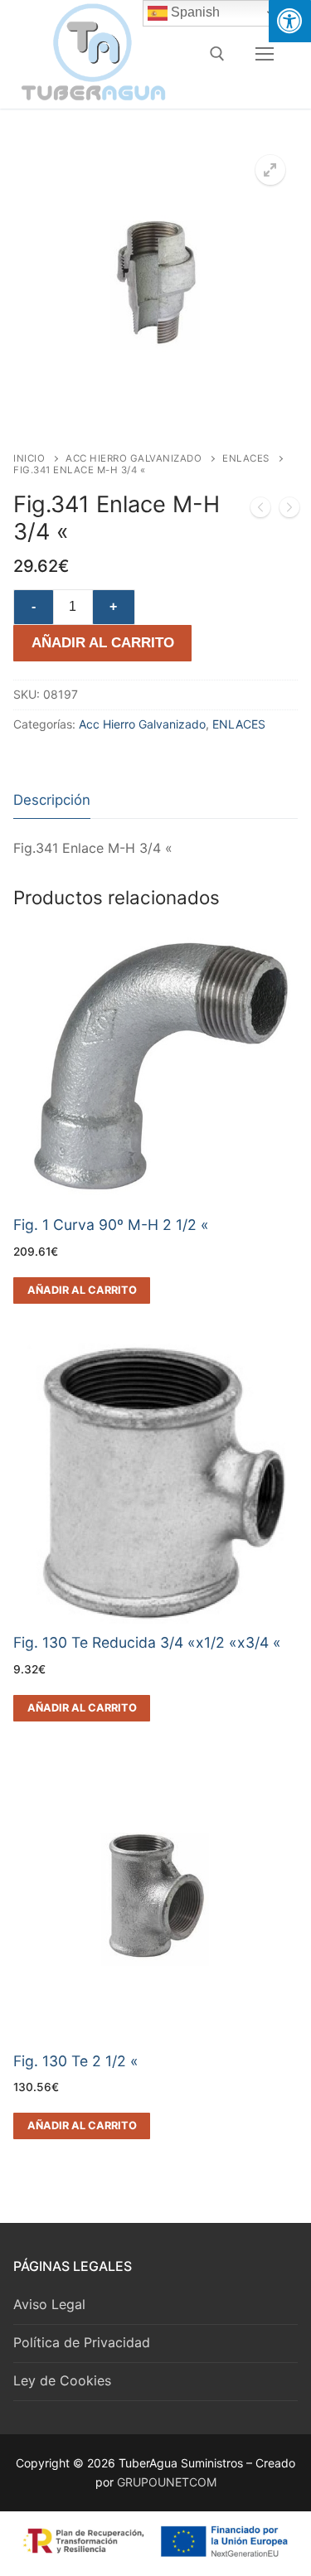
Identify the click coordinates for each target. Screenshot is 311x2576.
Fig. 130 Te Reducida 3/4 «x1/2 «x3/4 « (147, 1642)
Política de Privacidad (82, 2342)
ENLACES (246, 458)
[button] (270, 170)
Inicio (29, 458)
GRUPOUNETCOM (167, 2482)
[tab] (52, 800)
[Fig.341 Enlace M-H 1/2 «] (260, 511)
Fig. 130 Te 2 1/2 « (76, 2061)
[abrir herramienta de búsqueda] (217, 54)
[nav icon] (265, 54)
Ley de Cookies (62, 2380)
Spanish (194, 12)
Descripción (52, 800)
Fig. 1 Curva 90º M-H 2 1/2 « (111, 1225)
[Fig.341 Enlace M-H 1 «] (289, 511)
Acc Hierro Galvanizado (134, 458)
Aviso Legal (49, 2304)
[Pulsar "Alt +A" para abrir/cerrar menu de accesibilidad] (290, 21)
